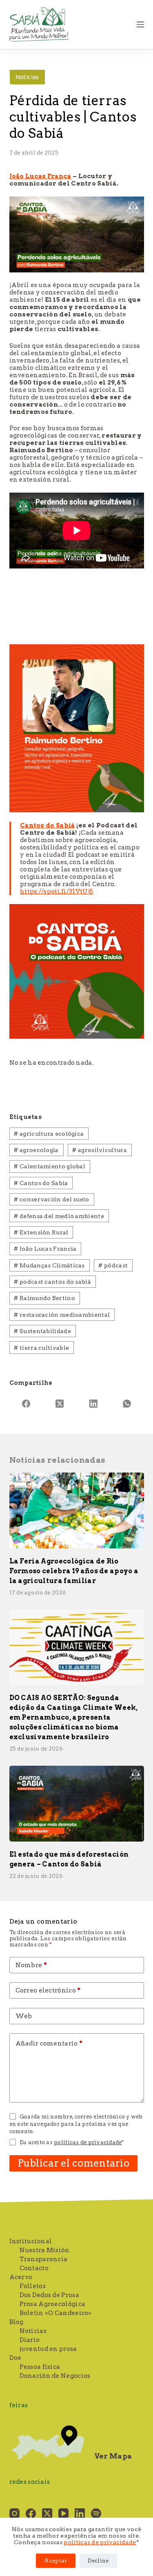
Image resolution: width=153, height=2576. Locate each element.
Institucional (31, 2241)
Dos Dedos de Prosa (49, 2295)
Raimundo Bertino (44, 1298)
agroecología (36, 1150)
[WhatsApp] (127, 1404)
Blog (17, 2322)
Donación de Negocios (55, 2376)
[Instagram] (14, 2513)
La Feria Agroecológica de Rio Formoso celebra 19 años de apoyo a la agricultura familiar (74, 1571)
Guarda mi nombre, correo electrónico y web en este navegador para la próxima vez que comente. (76, 2124)
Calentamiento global (50, 1166)
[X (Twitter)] (60, 1404)
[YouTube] (63, 2513)
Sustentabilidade (42, 1331)
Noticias (27, 77)
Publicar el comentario (74, 2163)
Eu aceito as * (72, 2142)
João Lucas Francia (45, 1249)
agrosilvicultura (99, 1150)
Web (24, 2016)
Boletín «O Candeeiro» (56, 2313)
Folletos (33, 2286)
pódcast (113, 1265)
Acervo (21, 2277)
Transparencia (44, 2259)
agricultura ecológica (49, 1134)
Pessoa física (40, 2367)
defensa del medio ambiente (59, 1216)
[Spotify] (96, 2513)
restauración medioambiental (62, 1315)
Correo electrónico (48, 1990)
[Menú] (140, 24)
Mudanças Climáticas (49, 1265)
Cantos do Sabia (41, 1183)
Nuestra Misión (45, 2250)
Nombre (31, 1965)
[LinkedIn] (94, 1404)
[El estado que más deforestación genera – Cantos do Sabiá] (77, 1804)
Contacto (34, 2268)
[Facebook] (26, 1404)
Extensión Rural (41, 1232)
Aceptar (55, 2561)
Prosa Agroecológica (53, 2304)
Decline (98, 2561)
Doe (16, 2358)
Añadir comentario (49, 2043)
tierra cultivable (41, 1348)
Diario (30, 2340)
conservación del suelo (51, 1199)
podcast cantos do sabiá (52, 1282)
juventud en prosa (48, 2349)
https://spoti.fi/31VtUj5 (57, 891)
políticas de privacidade (100, 2542)
